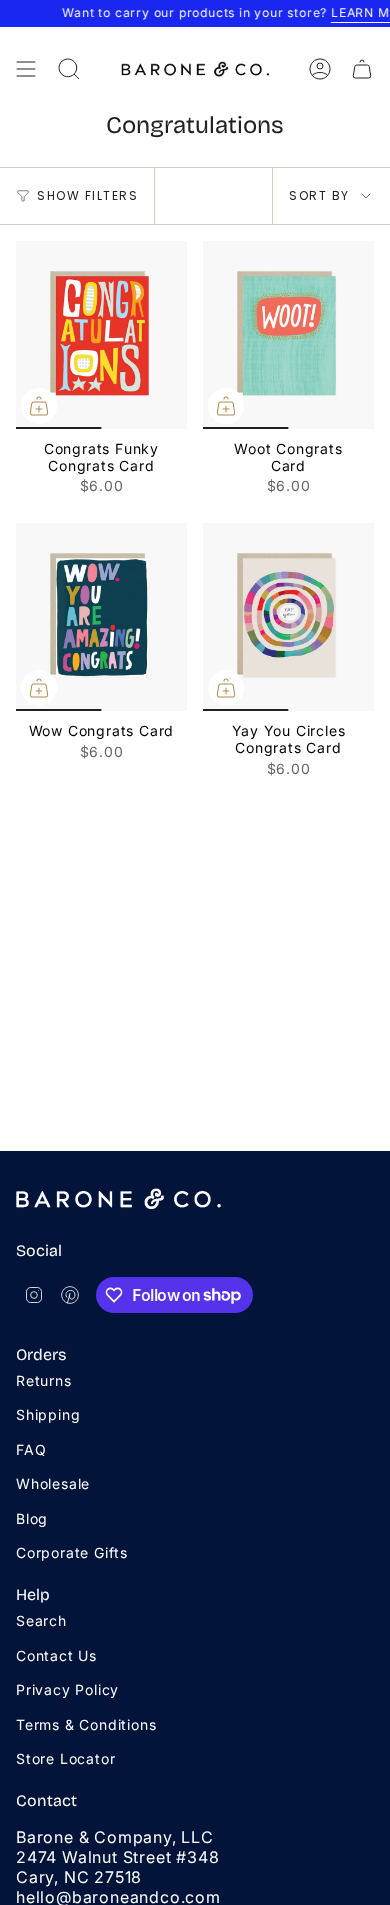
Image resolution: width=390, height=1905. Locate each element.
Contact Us (56, 1655)
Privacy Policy (67, 1689)
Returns (44, 1380)
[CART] (362, 69)
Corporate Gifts (72, 1552)
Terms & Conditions (86, 1724)
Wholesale (53, 1483)
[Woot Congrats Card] (288, 335)
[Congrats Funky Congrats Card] (101, 335)
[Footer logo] (118, 1199)
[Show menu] (26, 69)
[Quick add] (39, 406)
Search (41, 1620)
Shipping (48, 1414)
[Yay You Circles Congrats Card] (288, 617)
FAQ (31, 1449)
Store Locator (65, 1758)
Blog (32, 1518)
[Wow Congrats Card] (101, 617)
